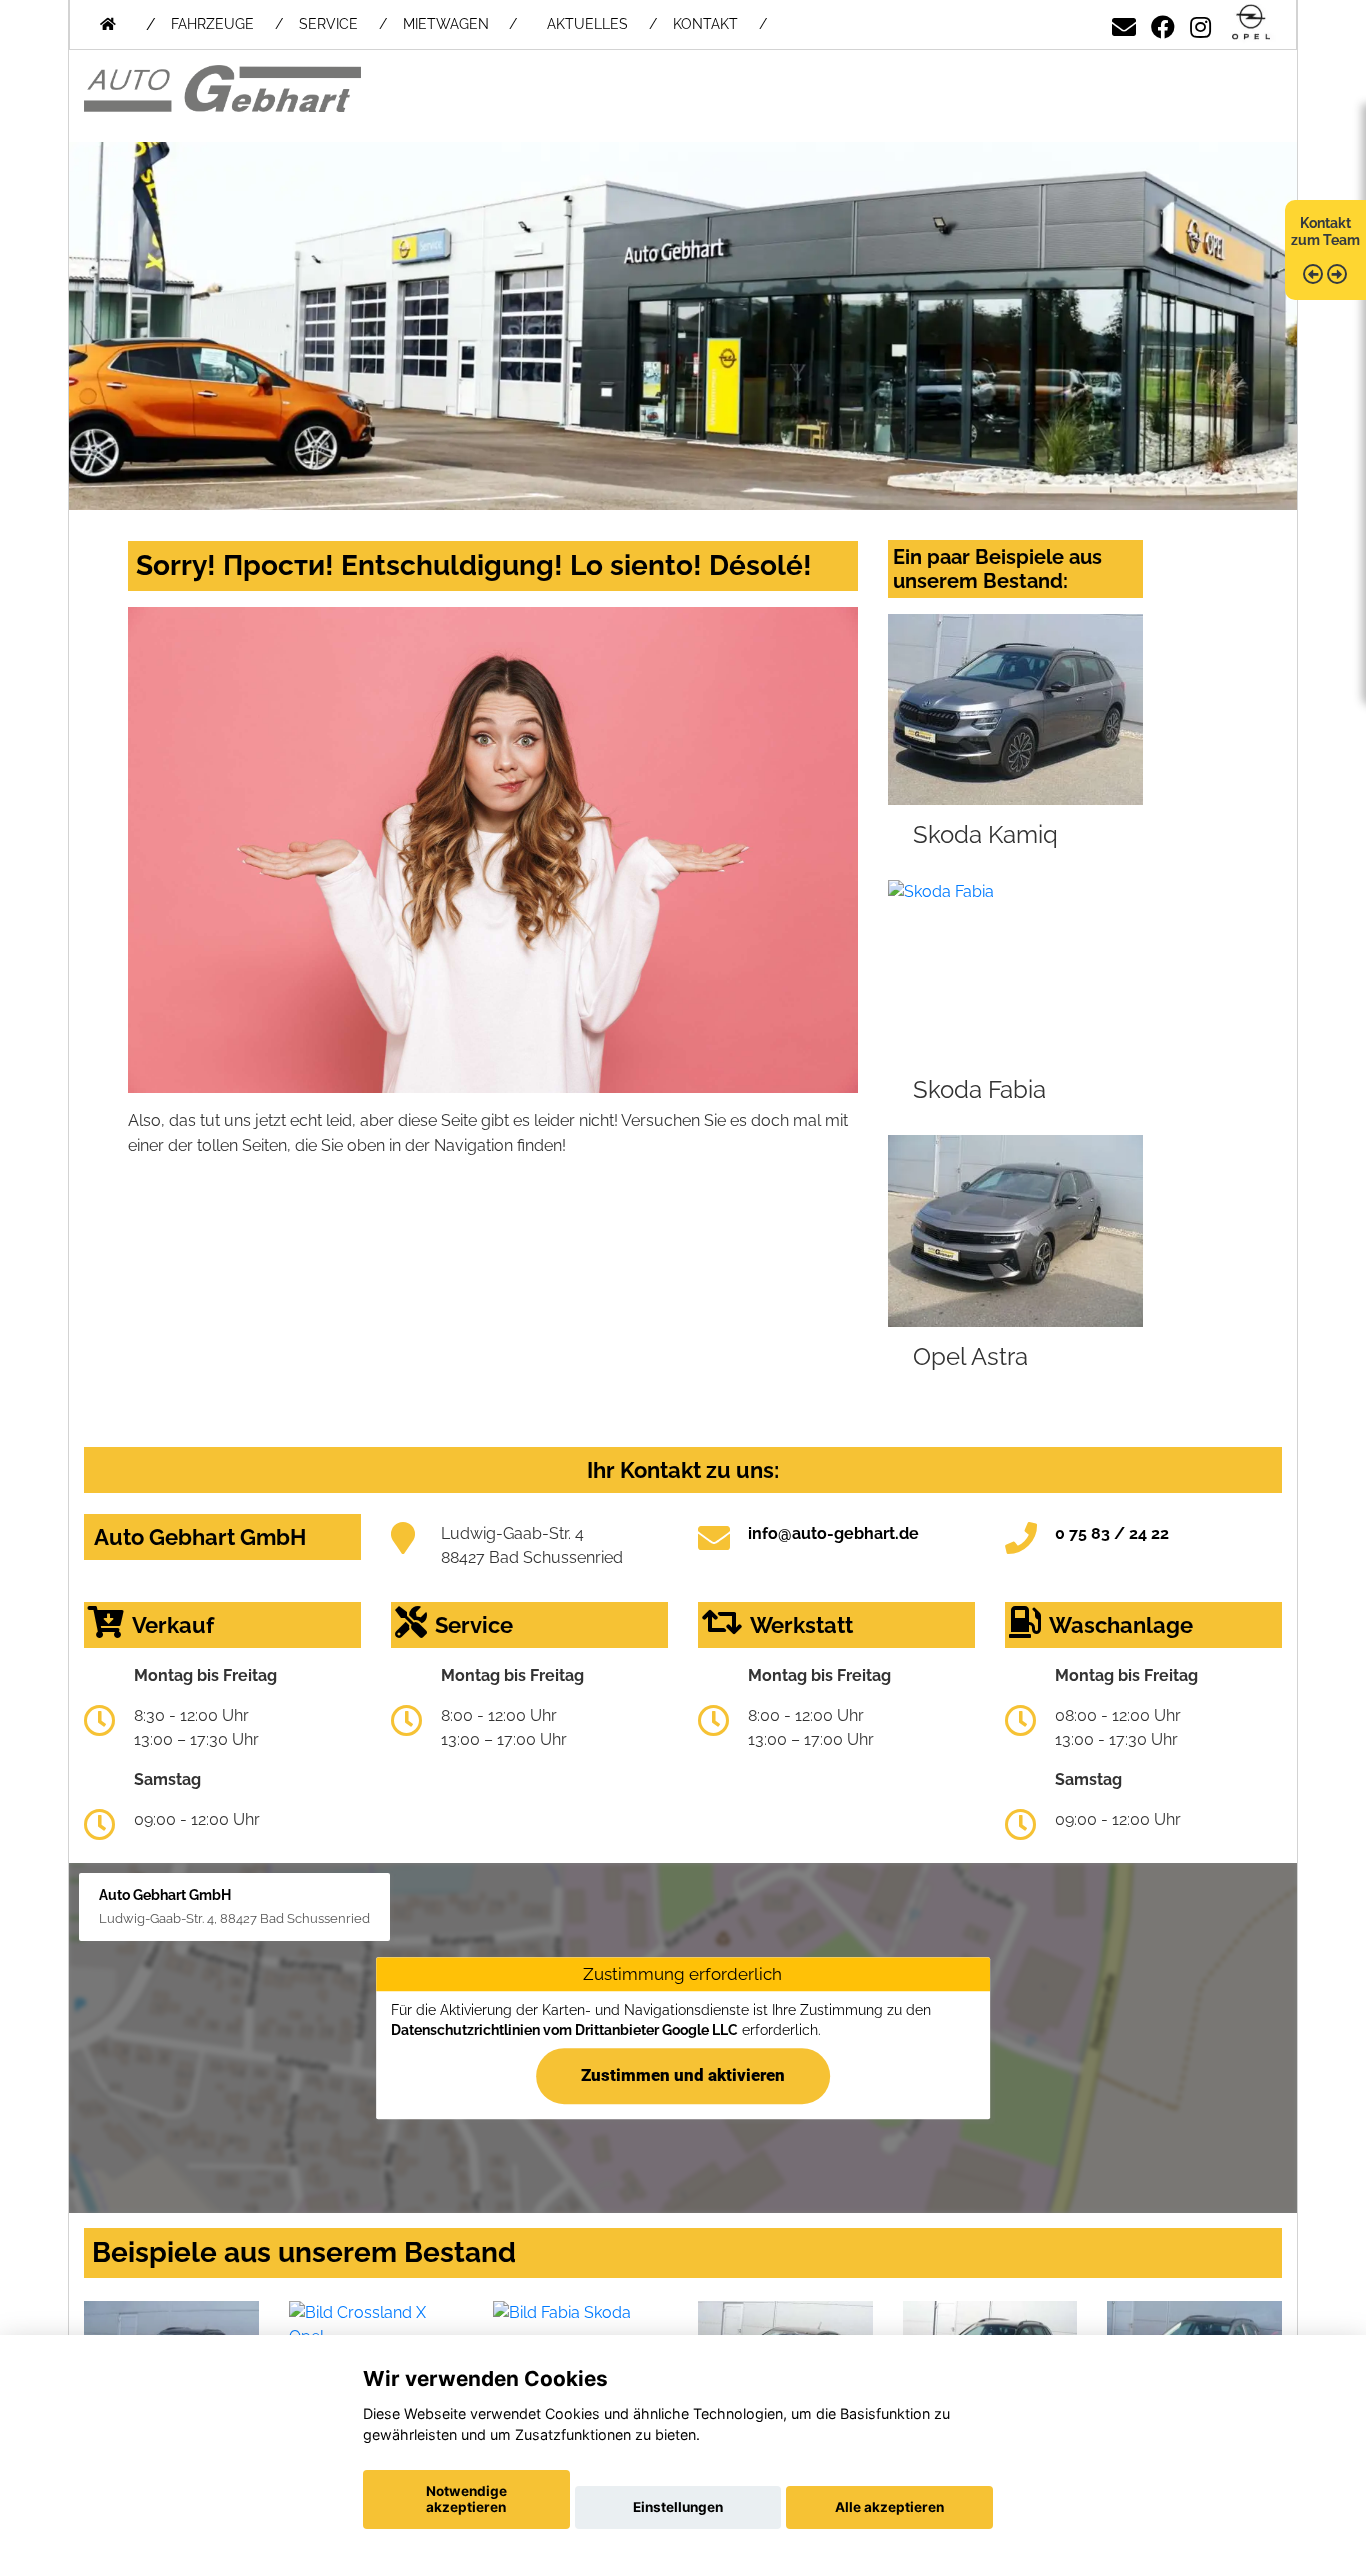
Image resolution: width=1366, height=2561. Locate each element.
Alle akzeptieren (889, 2507)
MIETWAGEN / (460, 24)
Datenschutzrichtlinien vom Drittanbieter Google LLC (564, 2030)
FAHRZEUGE (212, 24)
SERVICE (328, 24)
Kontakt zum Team (1325, 231)
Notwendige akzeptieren (466, 2499)
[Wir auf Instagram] (1200, 23)
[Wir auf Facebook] (1163, 23)
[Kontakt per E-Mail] (1124, 23)
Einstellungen (678, 2507)
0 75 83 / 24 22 (1112, 1533)
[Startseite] (1251, 23)
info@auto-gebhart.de (833, 1533)
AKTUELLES (587, 24)
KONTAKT (705, 24)
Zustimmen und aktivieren (683, 2075)
